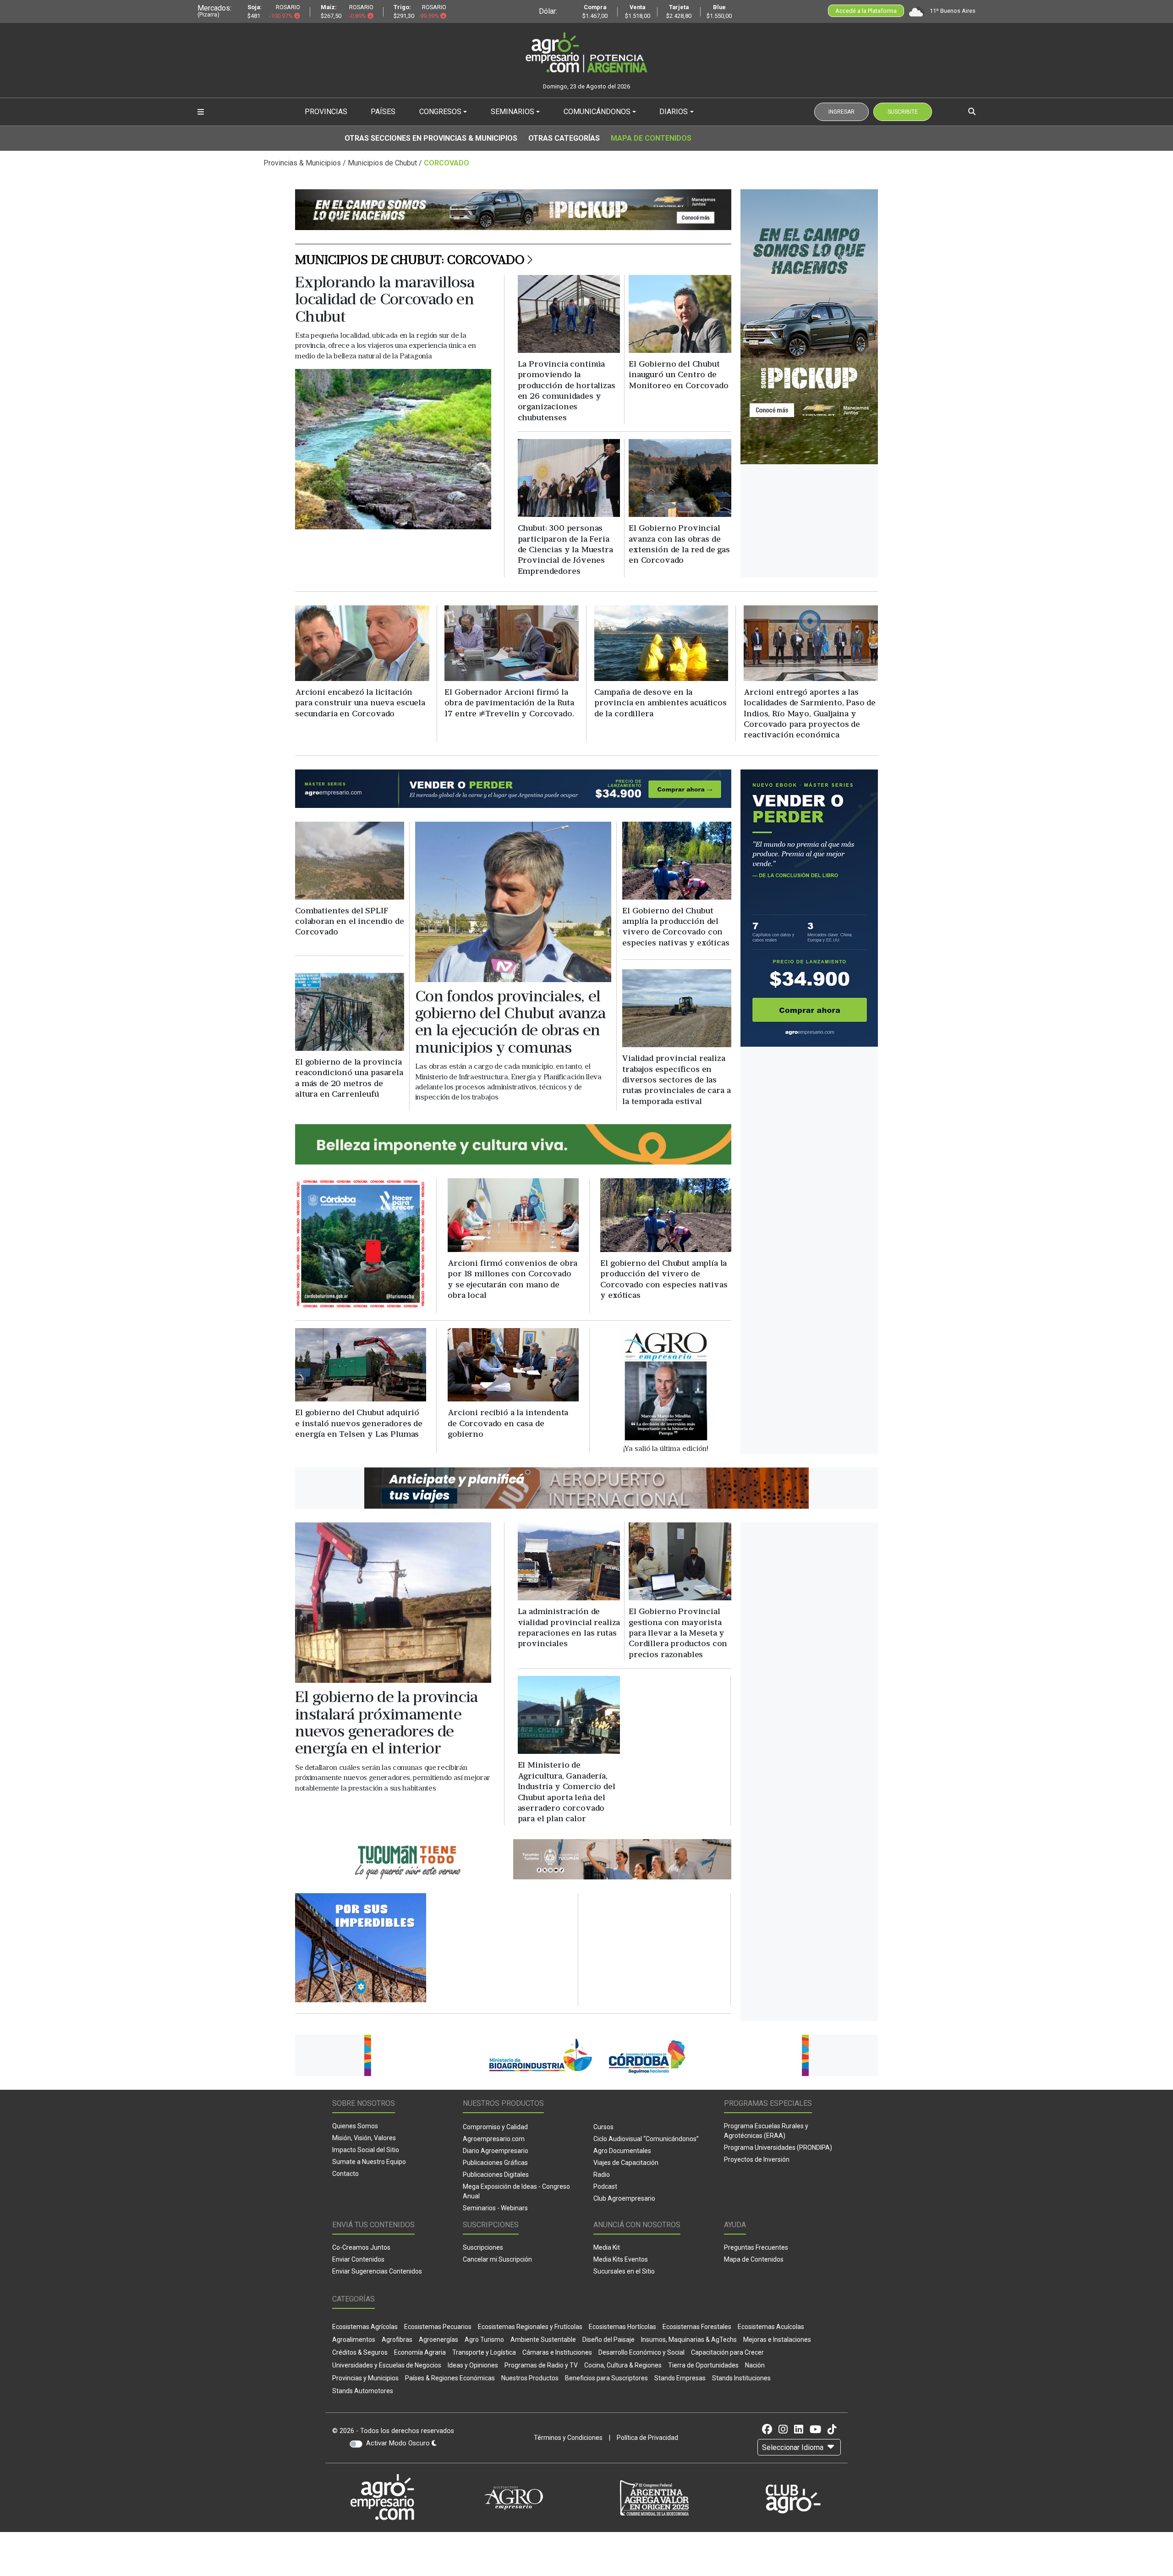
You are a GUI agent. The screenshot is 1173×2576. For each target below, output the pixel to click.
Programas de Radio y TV (541, 2365)
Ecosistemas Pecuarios (438, 2327)
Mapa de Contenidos (651, 138)
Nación (755, 2365)
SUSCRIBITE (903, 112)
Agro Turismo (484, 2340)
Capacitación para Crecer (727, 2352)
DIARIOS (674, 112)
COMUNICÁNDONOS (597, 112)
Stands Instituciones (741, 2378)
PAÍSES (383, 112)
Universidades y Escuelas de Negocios (387, 2365)
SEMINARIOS (513, 112)
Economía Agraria (420, 2352)
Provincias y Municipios (365, 2378)
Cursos (603, 2127)
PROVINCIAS (326, 112)
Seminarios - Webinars (495, 2208)
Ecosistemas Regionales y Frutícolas (530, 2327)
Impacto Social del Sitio (366, 2150)
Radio (602, 2175)
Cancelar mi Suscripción (497, 2259)
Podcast (605, 2186)
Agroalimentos (354, 2340)
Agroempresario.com (494, 2139)
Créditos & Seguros (360, 2352)
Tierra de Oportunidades (703, 2365)
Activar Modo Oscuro (399, 2443)
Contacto (345, 2174)
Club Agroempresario (624, 2198)
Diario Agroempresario (496, 2151)
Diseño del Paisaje (608, 2340)
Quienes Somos (355, 2126)
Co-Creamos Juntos (361, 2247)
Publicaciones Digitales (496, 2175)
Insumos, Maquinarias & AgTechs (689, 2340)
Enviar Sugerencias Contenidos (377, 2271)
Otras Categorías (564, 138)
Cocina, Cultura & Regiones (623, 2365)
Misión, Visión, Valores (364, 2138)
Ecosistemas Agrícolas (365, 2327)
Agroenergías (439, 2340)
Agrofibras (397, 2340)
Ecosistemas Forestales (697, 2327)
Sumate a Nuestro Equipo (369, 2162)
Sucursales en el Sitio (624, 2271)
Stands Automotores (363, 2391)
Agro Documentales (622, 2151)
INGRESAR (841, 112)
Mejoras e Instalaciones (777, 2340)
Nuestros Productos (530, 2378)
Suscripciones (483, 2247)
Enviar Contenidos (358, 2259)
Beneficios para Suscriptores (606, 2378)
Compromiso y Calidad (495, 2127)
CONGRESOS (440, 112)
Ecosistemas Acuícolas (771, 2327)
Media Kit (607, 2247)
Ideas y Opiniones (473, 2365)
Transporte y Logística (484, 2352)
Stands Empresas (680, 2378)
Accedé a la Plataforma (866, 11)
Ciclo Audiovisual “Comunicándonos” (646, 2139)
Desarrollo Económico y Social (641, 2352)
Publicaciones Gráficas (495, 2163)
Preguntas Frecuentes (756, 2247)
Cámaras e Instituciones (557, 2352)
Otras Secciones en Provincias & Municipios (431, 138)
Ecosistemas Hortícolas (622, 2327)
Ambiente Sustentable (543, 2340)
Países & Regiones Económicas (450, 2378)
